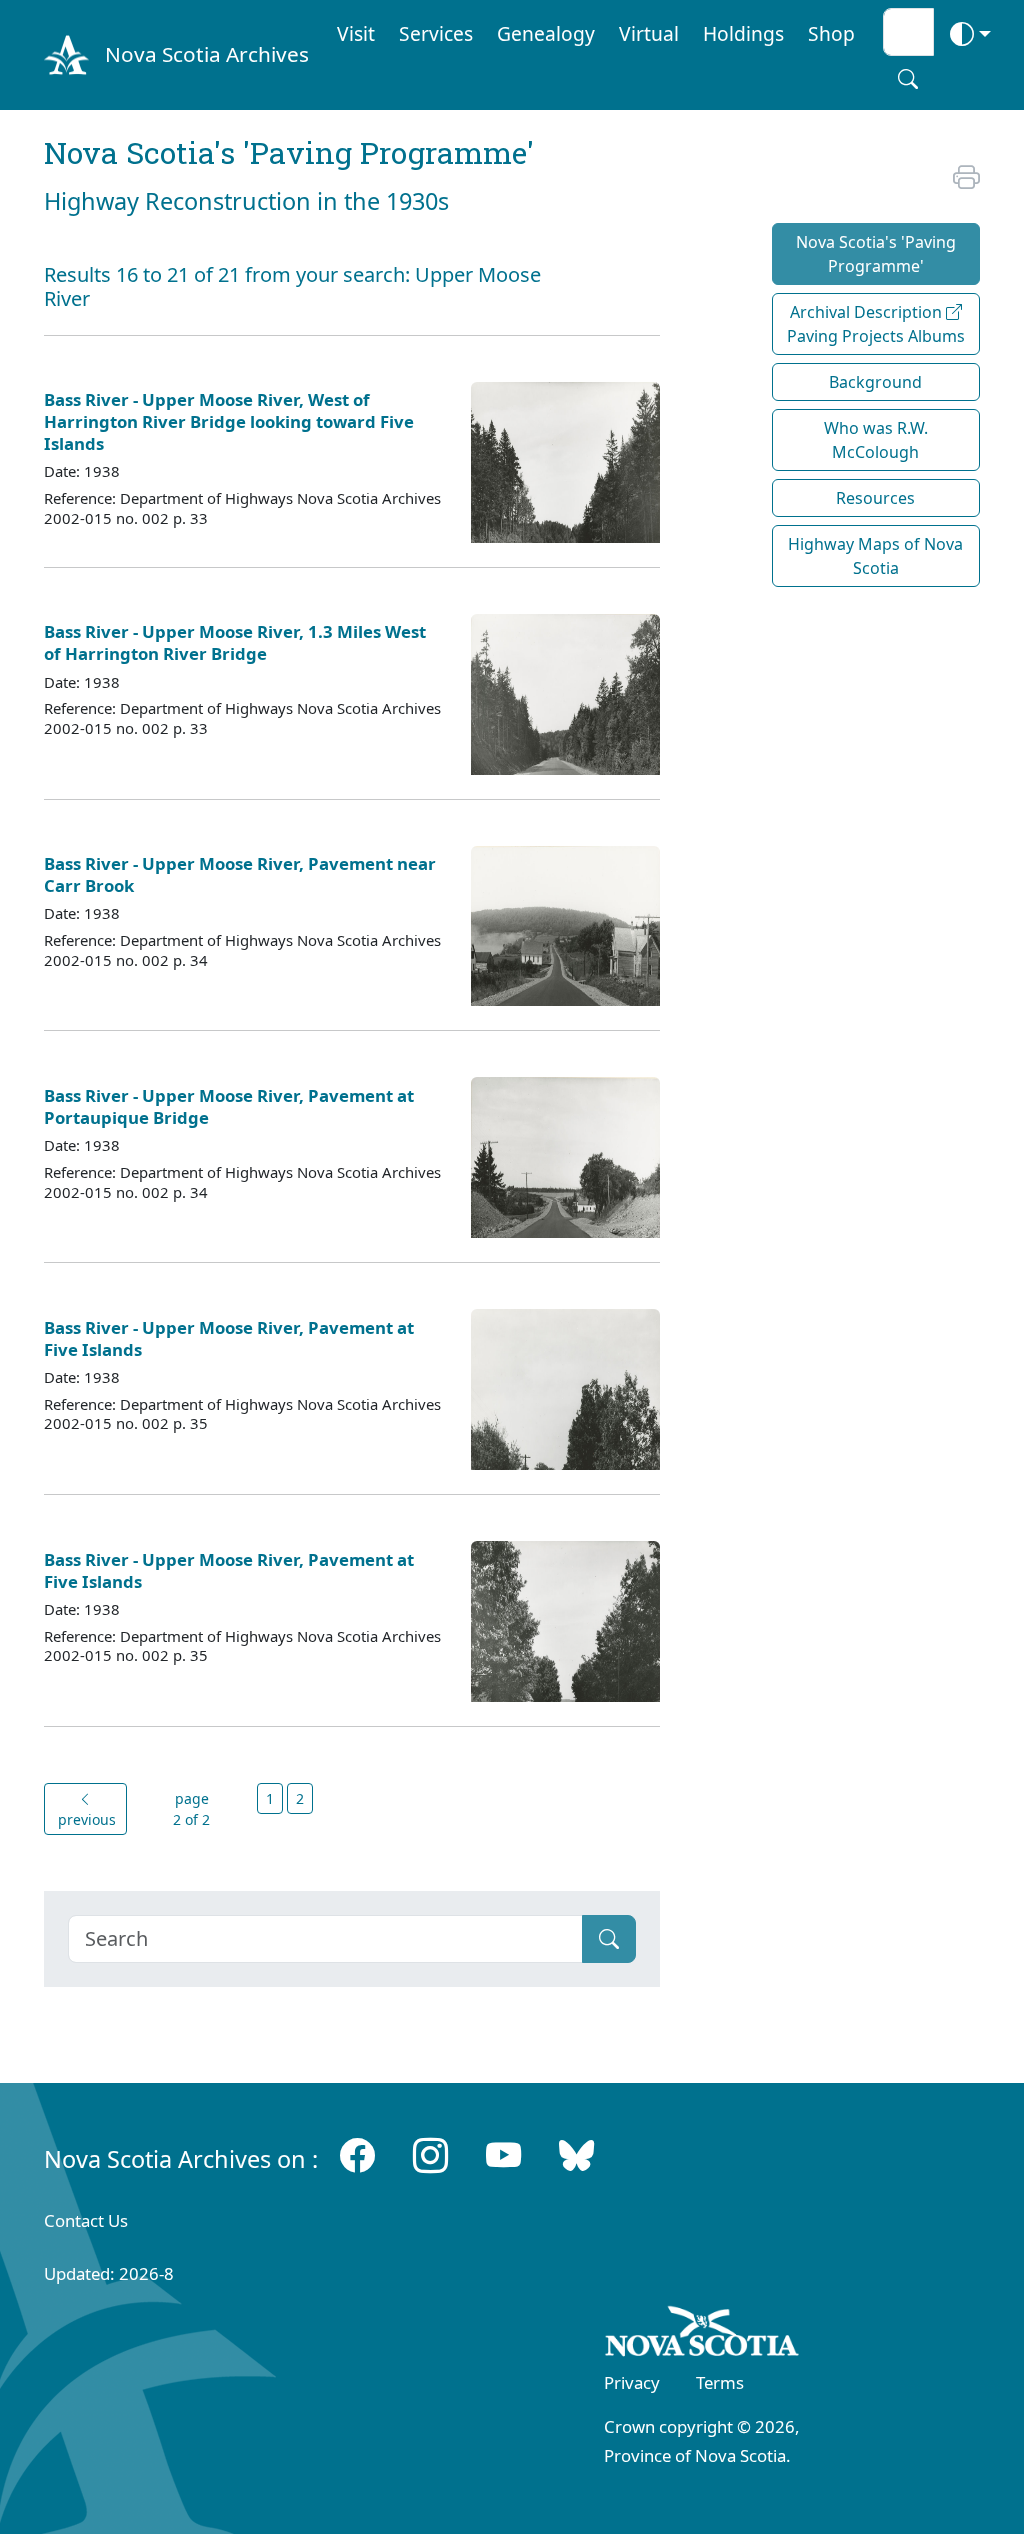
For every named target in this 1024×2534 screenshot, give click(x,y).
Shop (831, 33)
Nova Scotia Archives (207, 54)
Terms (720, 2382)
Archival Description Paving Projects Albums (876, 324)
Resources (875, 498)
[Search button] (908, 79)
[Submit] (609, 1939)
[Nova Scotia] (702, 2335)
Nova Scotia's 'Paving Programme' (876, 254)
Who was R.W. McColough (876, 440)
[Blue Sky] (576, 2154)
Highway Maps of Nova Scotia (875, 556)
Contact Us (86, 2220)
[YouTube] (503, 2154)
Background (875, 382)
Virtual (649, 33)
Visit (356, 33)
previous (85, 1819)
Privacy (632, 2382)
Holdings (743, 33)
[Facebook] (357, 2154)
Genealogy (546, 33)
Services (436, 33)
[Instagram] (430, 2154)
